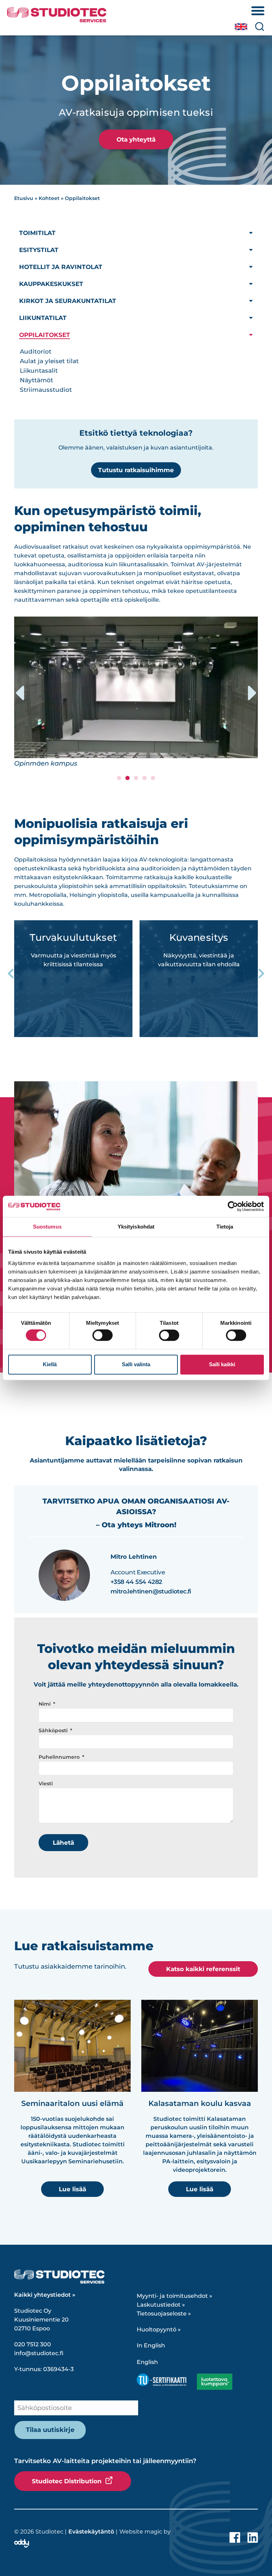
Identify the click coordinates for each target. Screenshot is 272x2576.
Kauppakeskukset (51, 284)
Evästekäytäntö (91, 2532)
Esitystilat (39, 250)
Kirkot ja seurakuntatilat (68, 301)
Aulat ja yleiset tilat (49, 361)
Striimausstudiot (46, 390)
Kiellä (50, 1364)
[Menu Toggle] (258, 11)
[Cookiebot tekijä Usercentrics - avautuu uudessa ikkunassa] (233, 1206)
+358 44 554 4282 (136, 1582)
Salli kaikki (222, 1364)
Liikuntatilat (43, 318)
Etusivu (24, 198)
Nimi (45, 1704)
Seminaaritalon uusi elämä (72, 2103)
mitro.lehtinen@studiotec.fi (151, 1591)
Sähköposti (54, 1731)
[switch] (103, 1335)
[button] (19, 693)
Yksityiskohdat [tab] (136, 1227)
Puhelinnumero (60, 1757)
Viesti (46, 1784)
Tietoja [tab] (225, 1227)
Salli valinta (136, 1364)
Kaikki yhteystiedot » (45, 2295)
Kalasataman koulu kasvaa (200, 2103)
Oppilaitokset (45, 335)
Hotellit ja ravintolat (61, 267)
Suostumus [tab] (47, 1227)
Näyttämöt (36, 380)
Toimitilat (37, 233)
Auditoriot (36, 351)
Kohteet (49, 198)
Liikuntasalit (39, 371)
